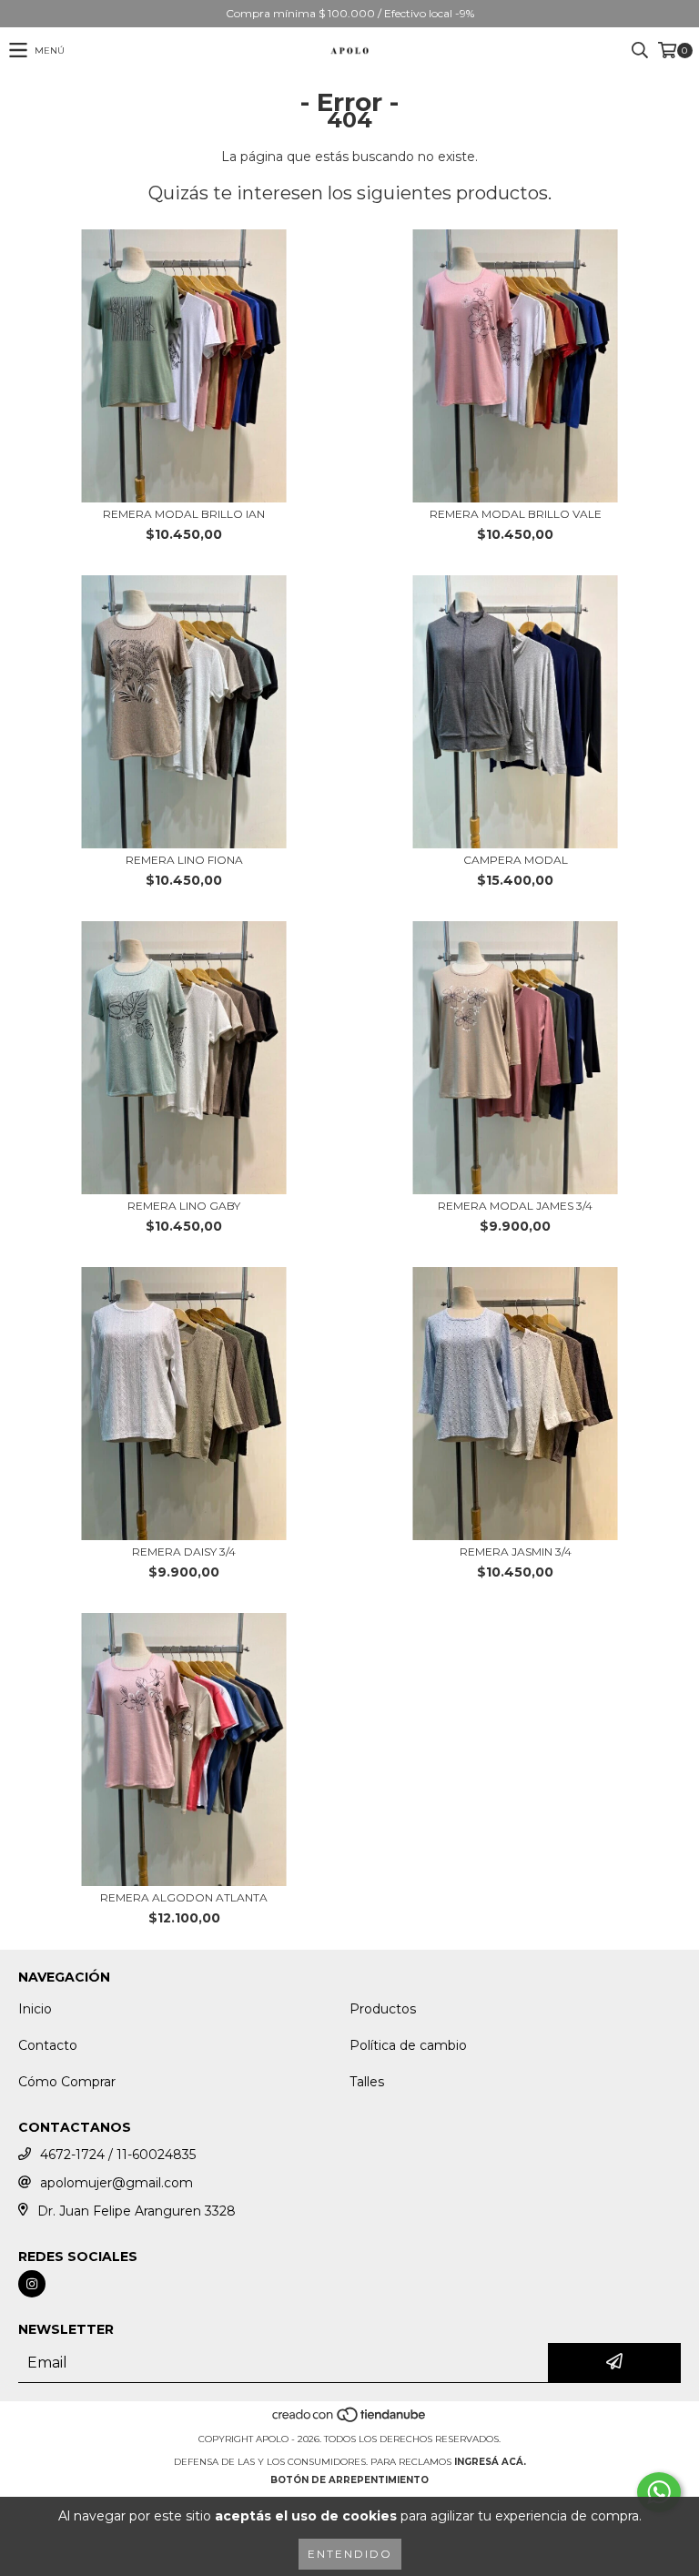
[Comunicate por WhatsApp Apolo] (659, 2492)
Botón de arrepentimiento (349, 2480)
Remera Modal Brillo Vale (516, 514)
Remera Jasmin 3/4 (516, 1552)
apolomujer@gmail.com (116, 2183)
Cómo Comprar (67, 2082)
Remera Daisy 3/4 (184, 1552)
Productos (383, 2009)
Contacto (48, 2045)
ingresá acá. (490, 2462)
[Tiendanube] (350, 2421)
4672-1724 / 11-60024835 (118, 2155)
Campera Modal (516, 860)
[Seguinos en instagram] (32, 2284)
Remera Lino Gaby (184, 1206)
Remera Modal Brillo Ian (184, 514)
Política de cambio (408, 2045)
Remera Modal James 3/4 (515, 1206)
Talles (367, 2082)
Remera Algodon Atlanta (184, 1897)
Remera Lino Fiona (184, 860)
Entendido (350, 2554)
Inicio (35, 2009)
